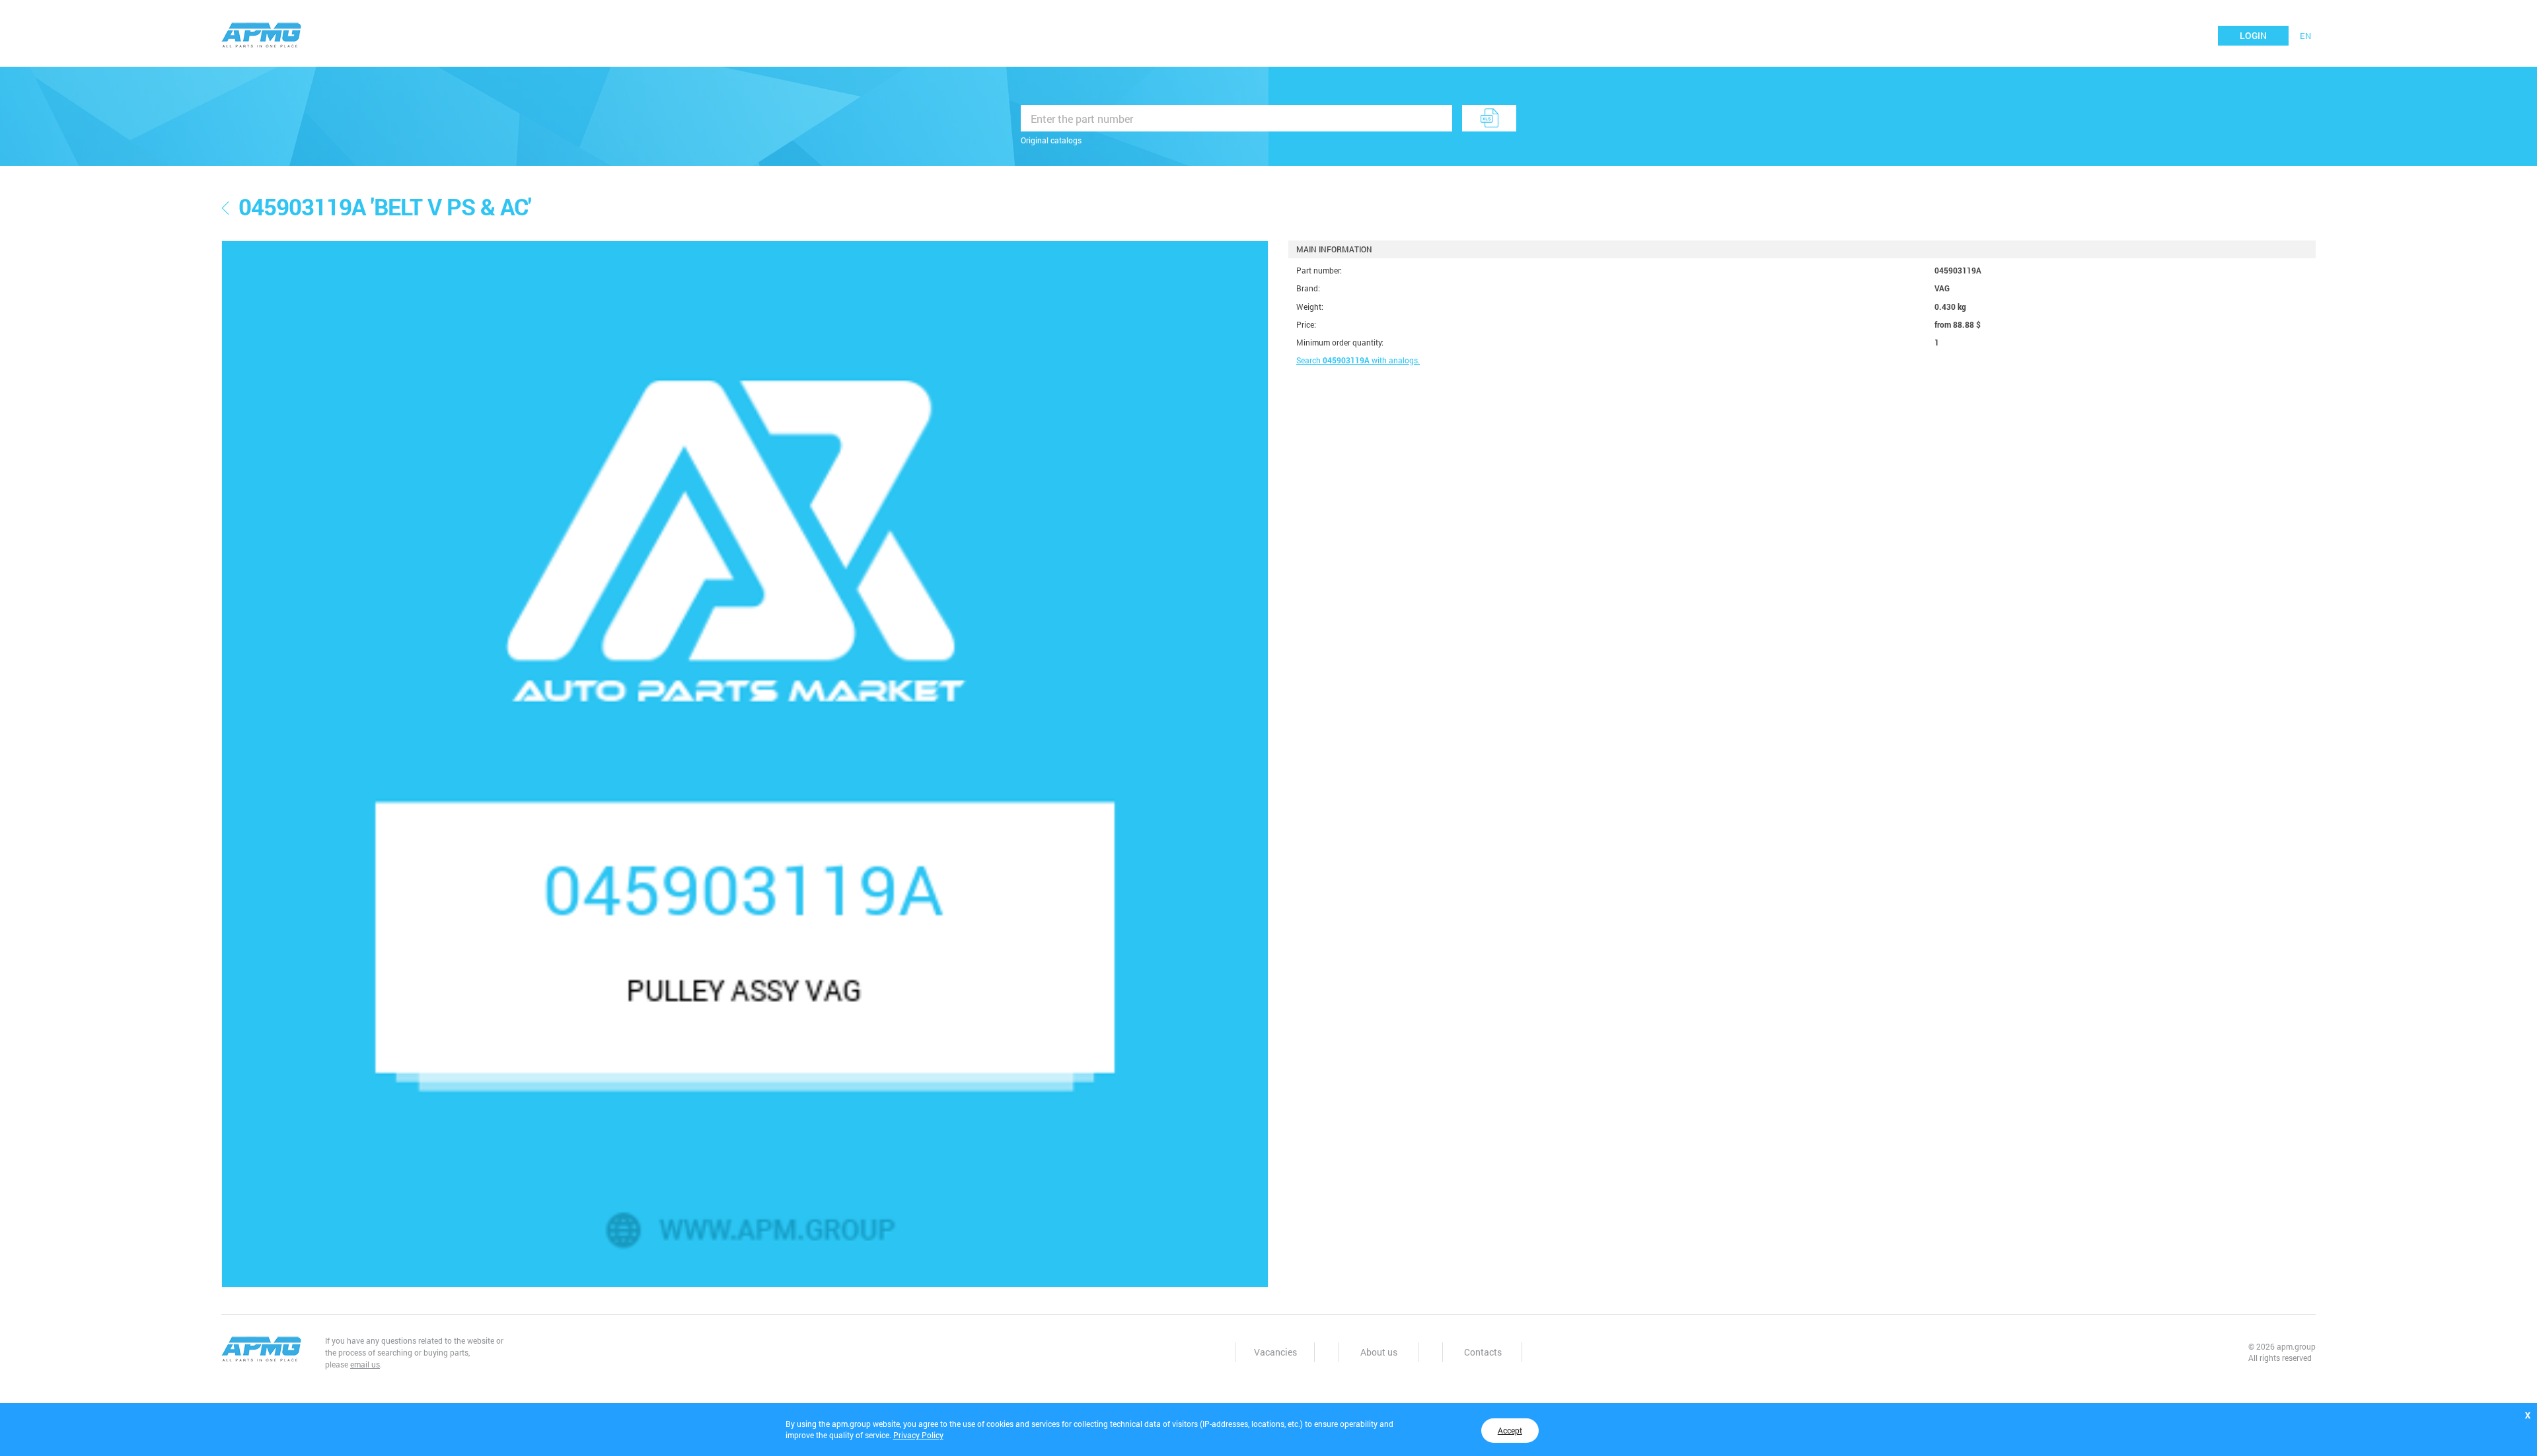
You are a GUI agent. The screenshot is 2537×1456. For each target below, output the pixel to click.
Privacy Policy (918, 1435)
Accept (1510, 1430)
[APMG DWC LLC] (262, 34)
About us (1379, 1352)
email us (365, 1364)
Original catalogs (1051, 140)
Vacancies (1275, 1352)
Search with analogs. (1358, 360)
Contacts (1483, 1352)
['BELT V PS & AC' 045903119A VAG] (745, 764)
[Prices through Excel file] (1489, 118)
